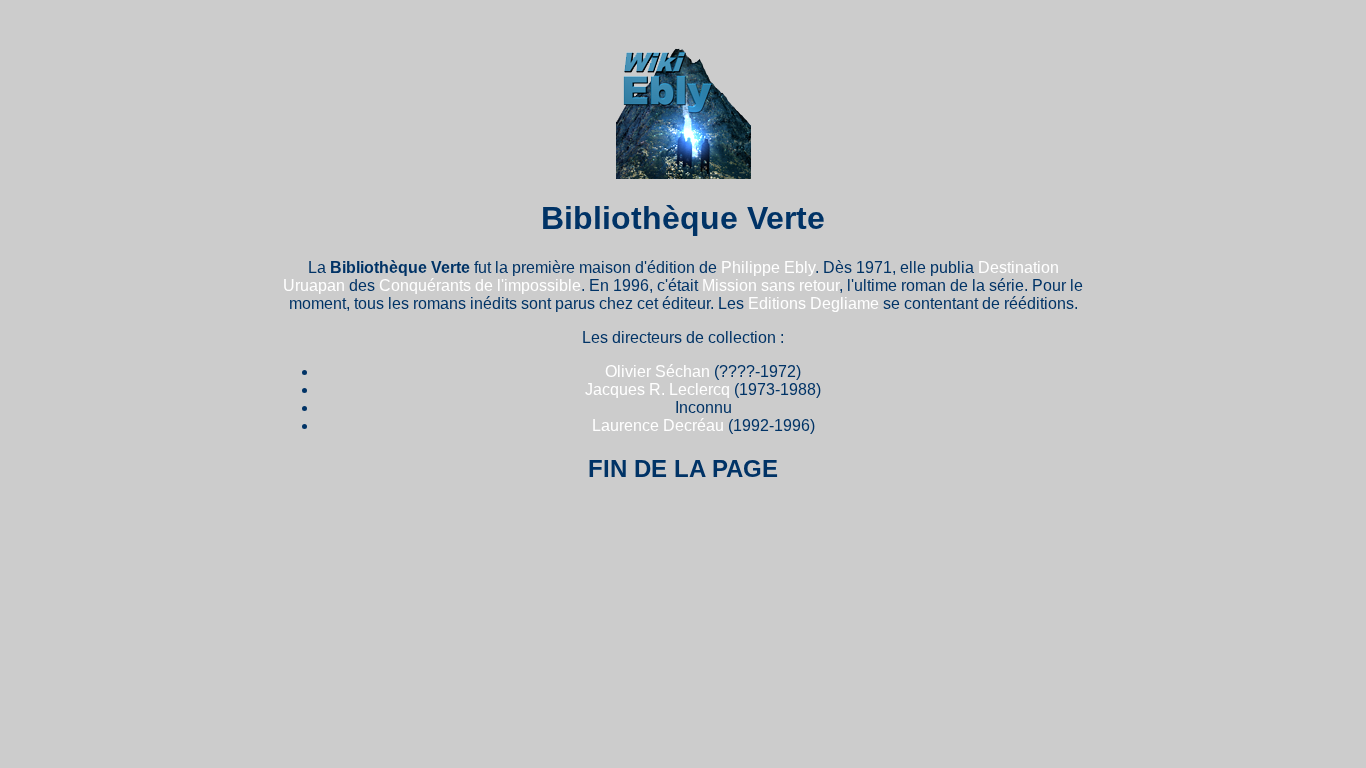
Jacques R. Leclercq (657, 389)
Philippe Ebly (768, 267)
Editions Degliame (813, 303)
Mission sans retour (770, 285)
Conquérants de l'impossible (480, 285)
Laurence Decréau (658, 425)
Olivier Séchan (657, 371)
